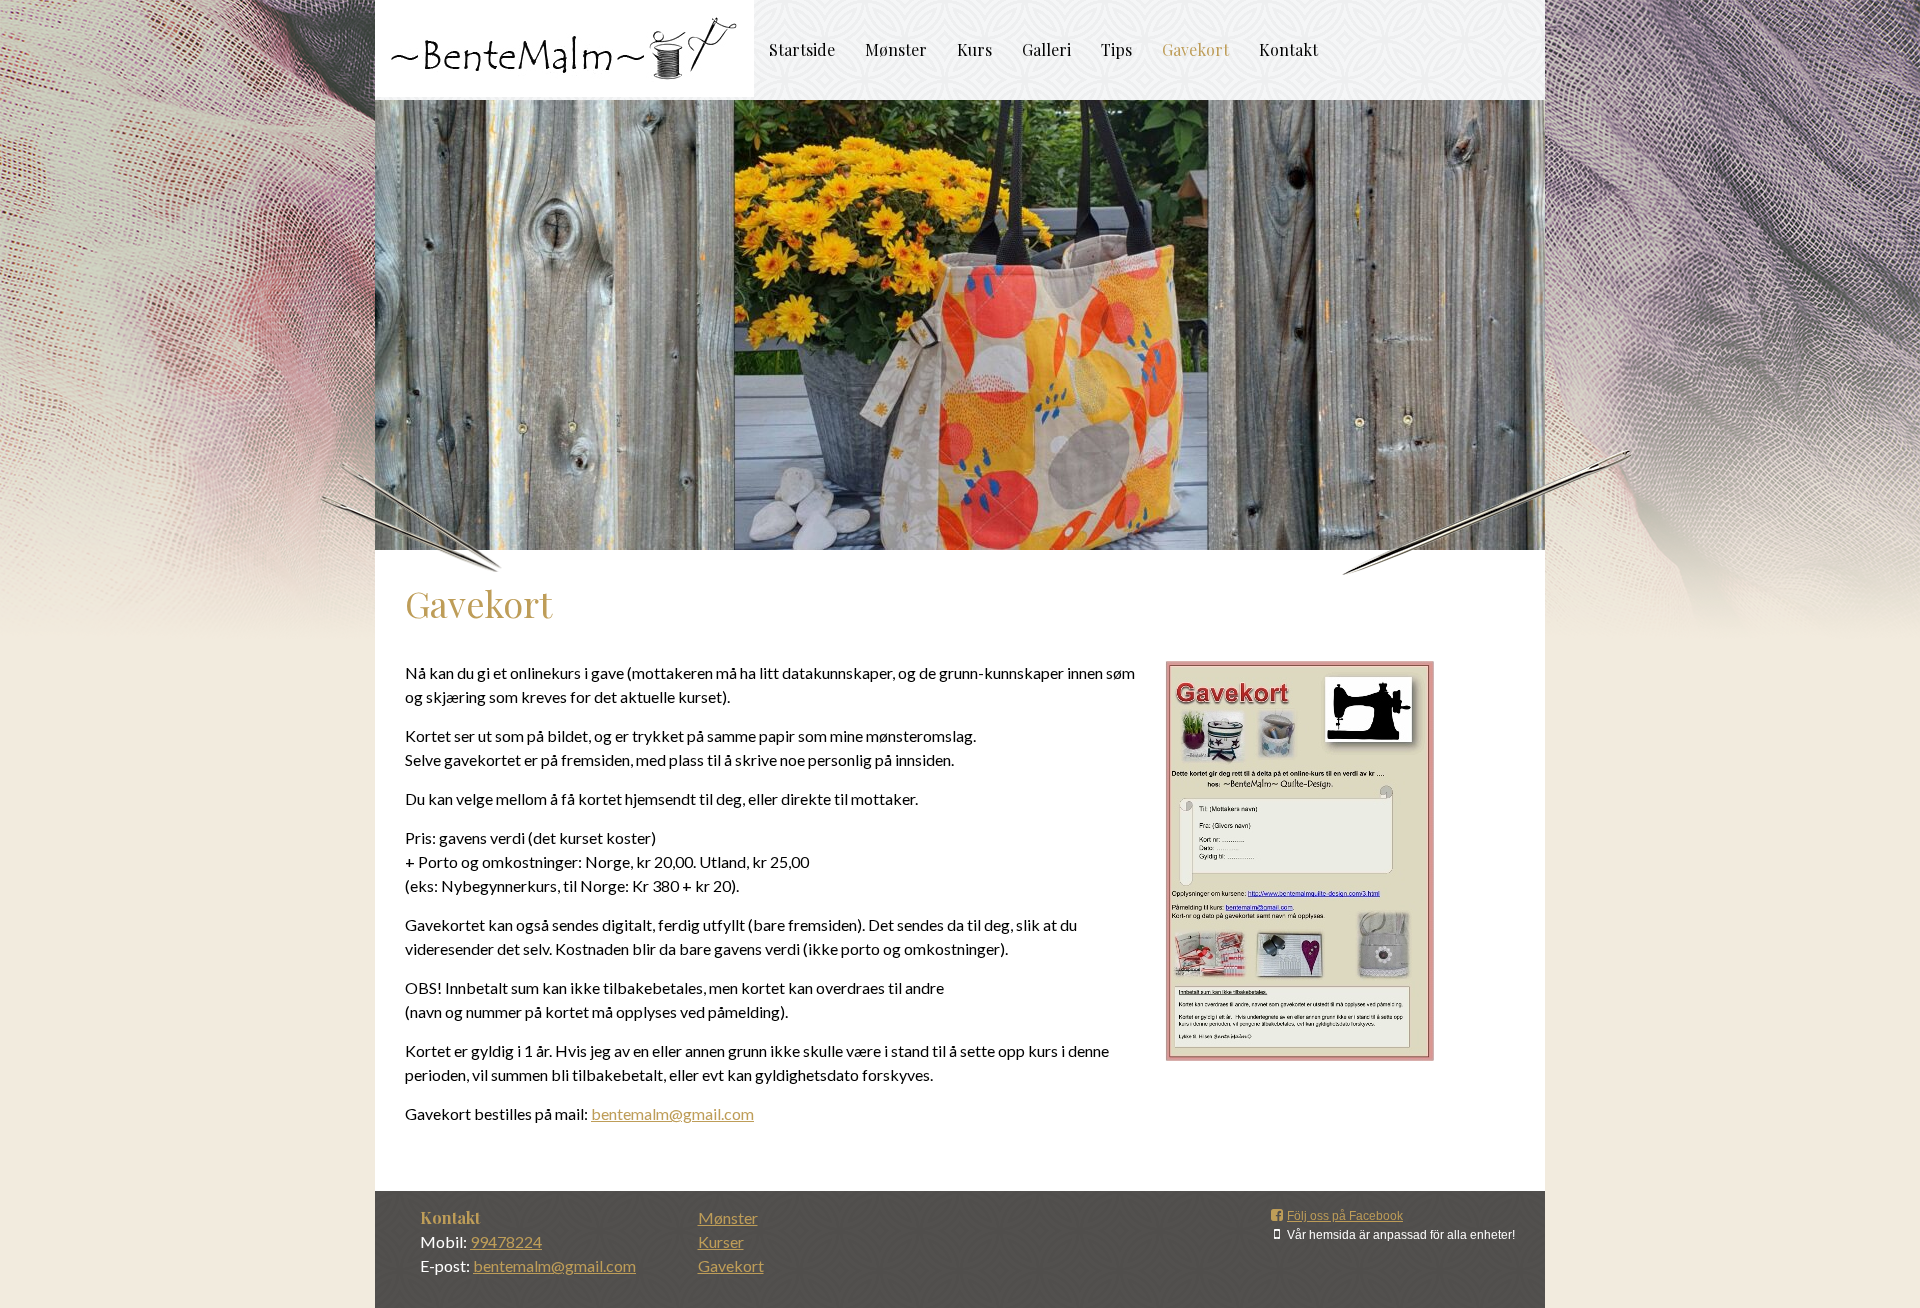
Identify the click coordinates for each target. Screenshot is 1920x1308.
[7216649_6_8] (1299, 861)
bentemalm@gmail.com (672, 1113)
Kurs (974, 49)
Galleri (1046, 49)
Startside (802, 49)
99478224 (506, 1241)
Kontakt (1288, 49)
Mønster (896, 49)
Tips (1116, 49)
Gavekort (1195, 49)
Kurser (721, 1241)
